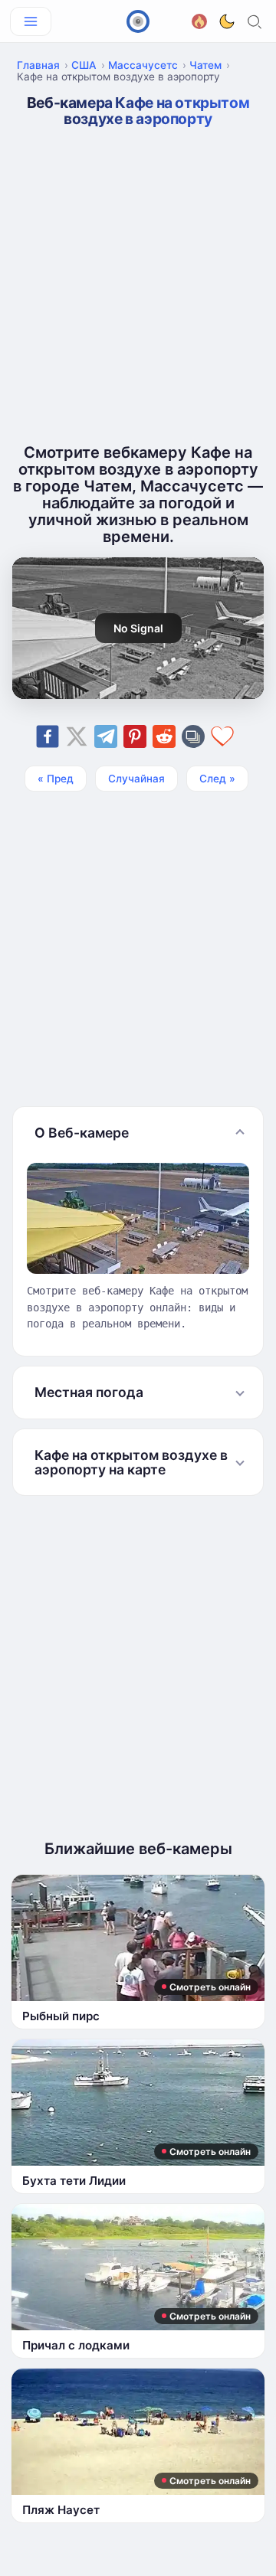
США (84, 65)
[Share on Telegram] (106, 736)
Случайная (136, 779)
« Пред (56, 779)
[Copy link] (193, 736)
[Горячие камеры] (199, 20)
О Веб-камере (82, 1133)
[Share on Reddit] (164, 736)
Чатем (205, 65)
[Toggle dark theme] (227, 21)
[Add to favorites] (222, 736)
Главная (38, 65)
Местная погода (89, 1392)
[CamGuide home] (138, 21)
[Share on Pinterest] (135, 736)
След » (217, 779)
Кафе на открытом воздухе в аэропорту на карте (131, 1462)
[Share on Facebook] (48, 736)
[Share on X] (77, 736)
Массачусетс (143, 65)
